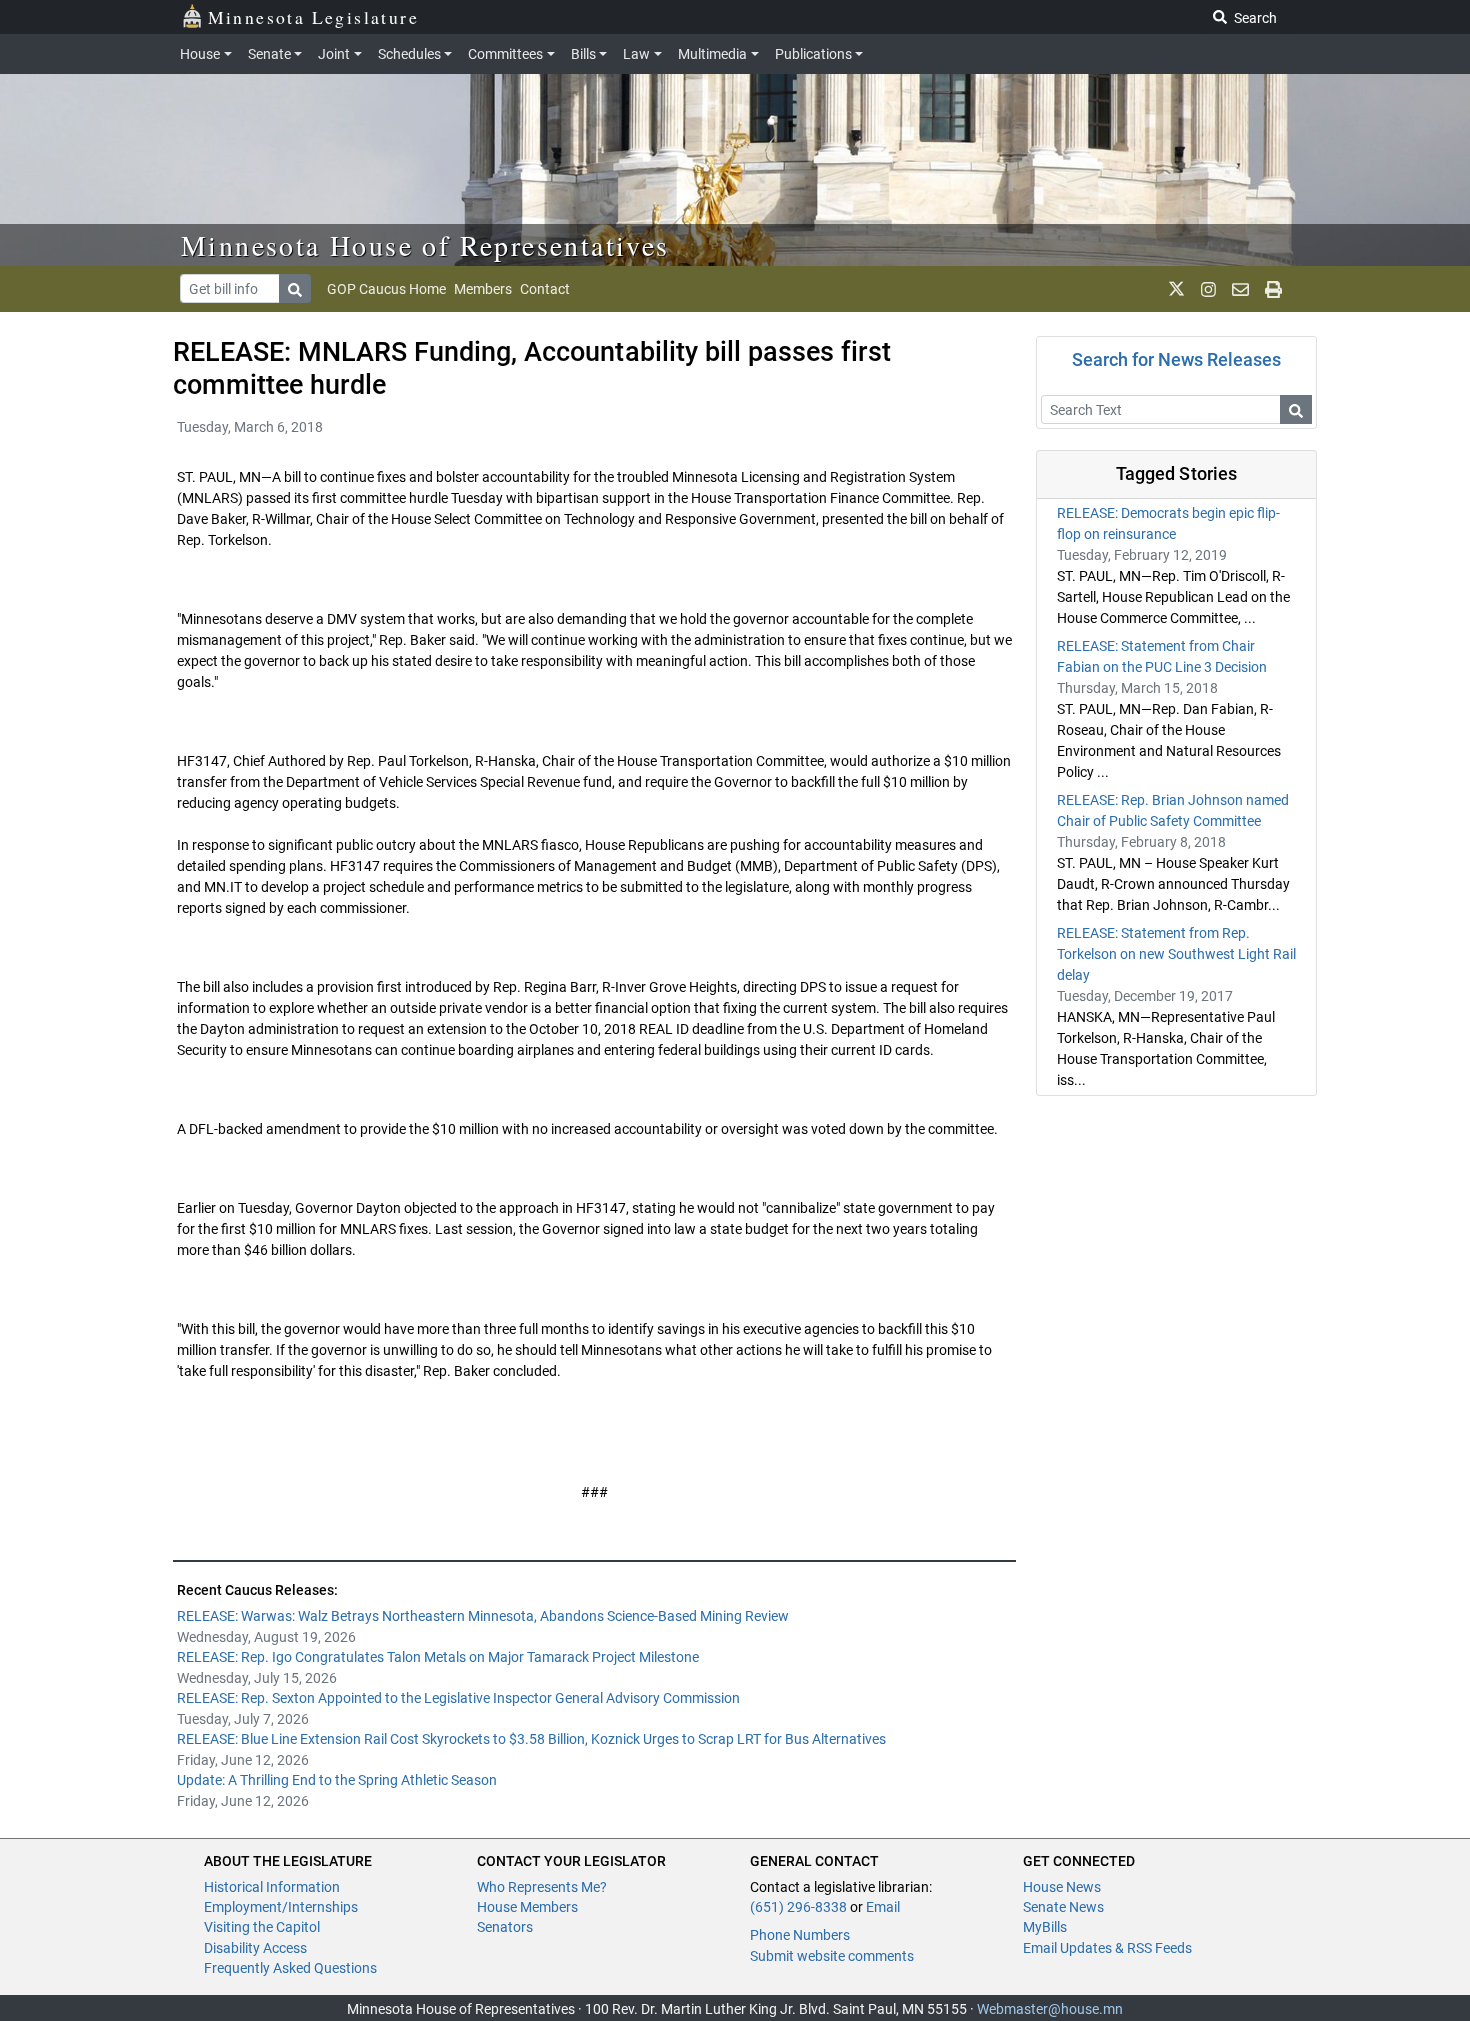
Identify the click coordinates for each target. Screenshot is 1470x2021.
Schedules (409, 54)
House (200, 54)
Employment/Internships (281, 1907)
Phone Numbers (800, 1935)
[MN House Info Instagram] (1208, 289)
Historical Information (272, 1887)
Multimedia (712, 54)
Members (483, 289)
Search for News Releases (1176, 359)
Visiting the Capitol (262, 1927)
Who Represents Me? (542, 1887)
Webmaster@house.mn (1050, 2009)
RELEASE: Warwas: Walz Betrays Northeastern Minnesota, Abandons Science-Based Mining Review (483, 1616)
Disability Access (255, 1948)
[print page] (1273, 289)
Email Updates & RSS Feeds (1107, 1948)
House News (1062, 1887)
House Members (527, 1907)
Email (883, 1907)
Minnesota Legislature (313, 17)
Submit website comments (832, 1956)
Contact (545, 289)
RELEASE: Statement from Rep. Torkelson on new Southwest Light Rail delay (1176, 954)
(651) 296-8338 (798, 1907)
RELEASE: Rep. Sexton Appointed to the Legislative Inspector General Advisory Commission (458, 1698)
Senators (505, 1927)
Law (636, 54)
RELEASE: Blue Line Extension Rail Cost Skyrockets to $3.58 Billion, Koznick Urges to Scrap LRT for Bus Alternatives (531, 1739)
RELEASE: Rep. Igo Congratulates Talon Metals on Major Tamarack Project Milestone (438, 1657)
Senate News (1063, 1907)
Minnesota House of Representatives (425, 245)
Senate (269, 54)
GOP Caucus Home (386, 289)
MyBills (1045, 1927)
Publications (813, 54)
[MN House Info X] (1176, 289)
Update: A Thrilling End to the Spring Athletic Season (337, 1780)
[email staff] (1240, 289)
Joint (334, 54)
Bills (583, 54)
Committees (505, 54)
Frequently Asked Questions (290, 1968)
